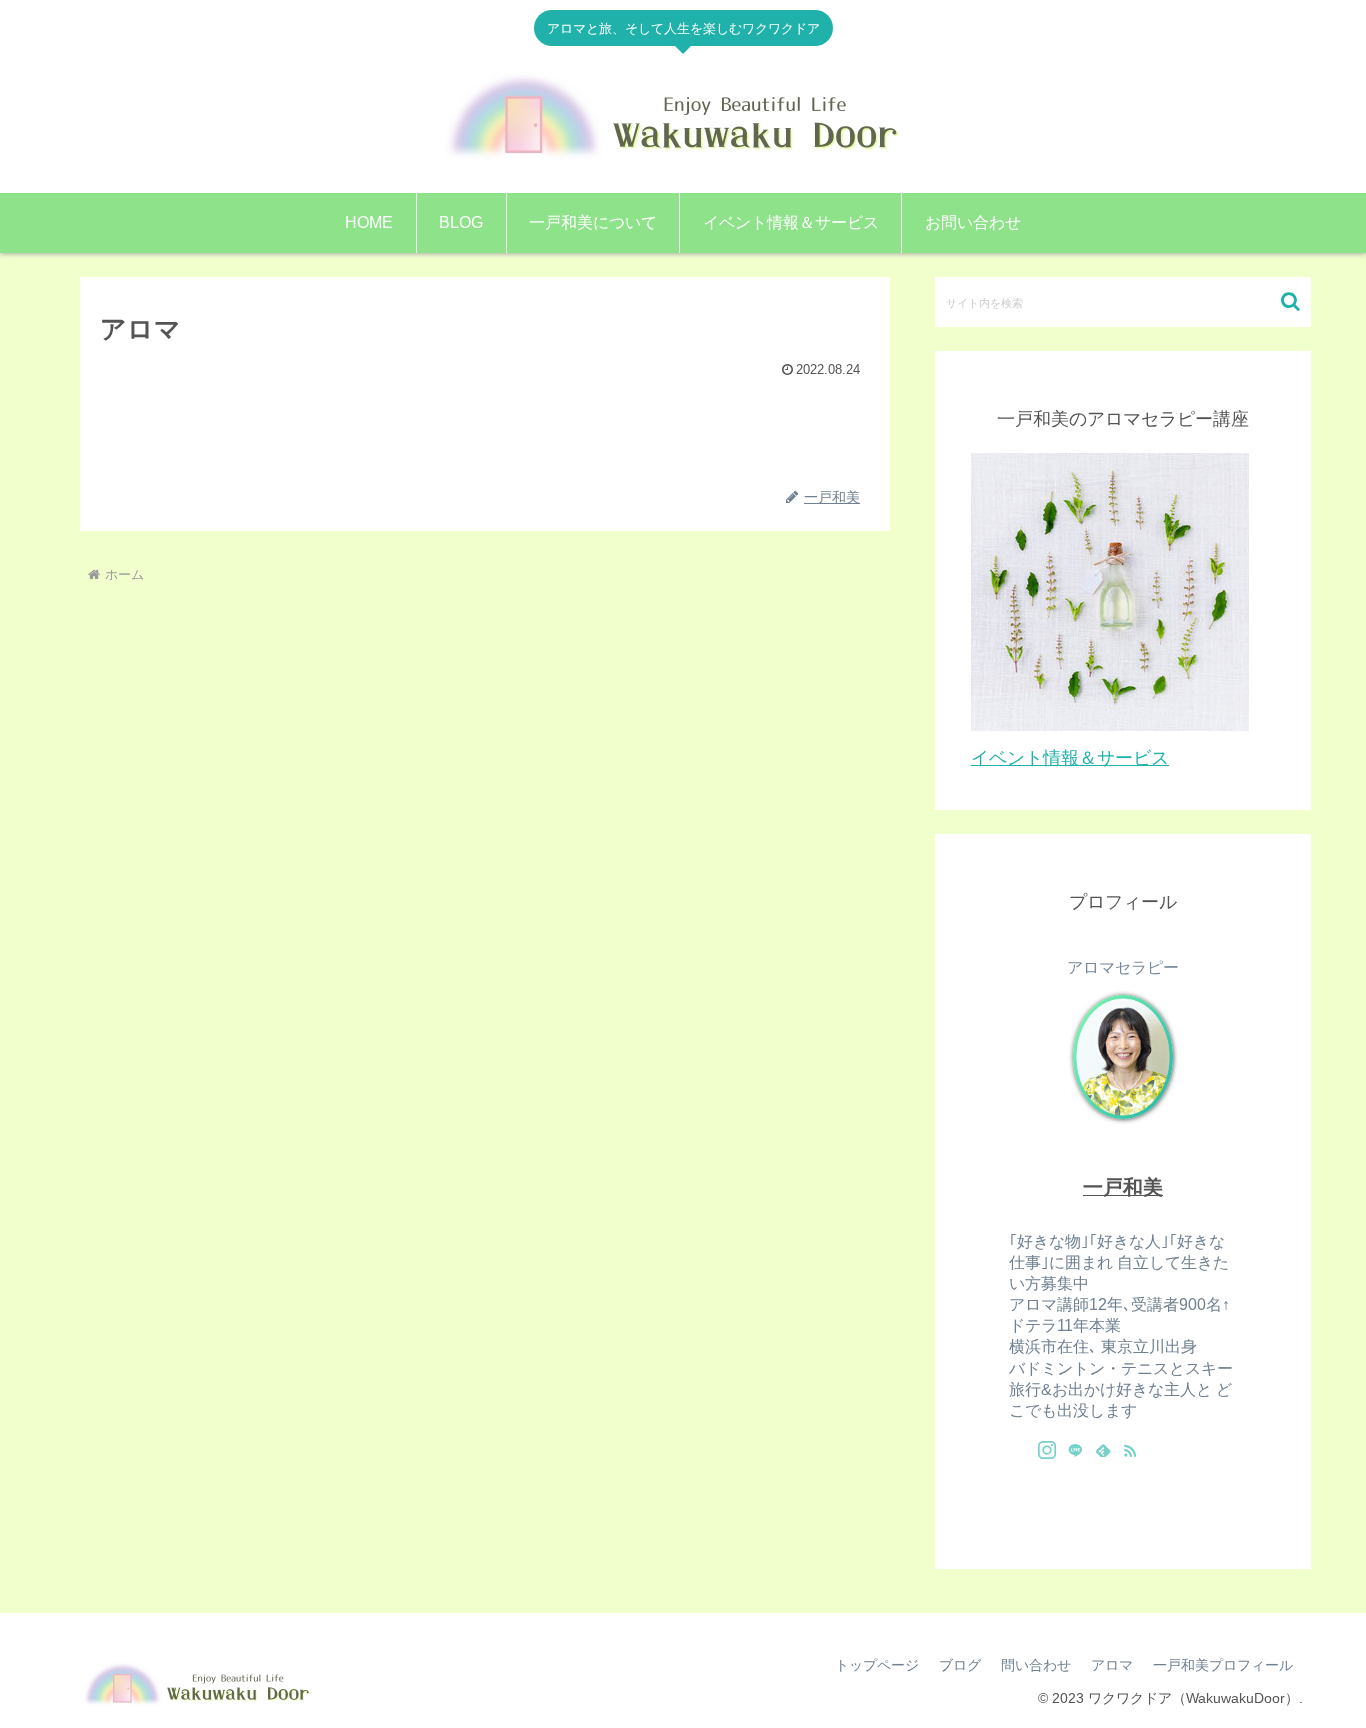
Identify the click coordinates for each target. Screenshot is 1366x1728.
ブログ (960, 1665)
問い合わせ (1036, 1665)
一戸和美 (1123, 1187)
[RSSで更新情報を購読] (1130, 1450)
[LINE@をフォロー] (1075, 1450)
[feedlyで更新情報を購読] (1103, 1450)
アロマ (1112, 1665)
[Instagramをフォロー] (1047, 1450)
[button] (1290, 301)
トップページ (877, 1665)
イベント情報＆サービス (1070, 758)
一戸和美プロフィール (1223, 1665)
